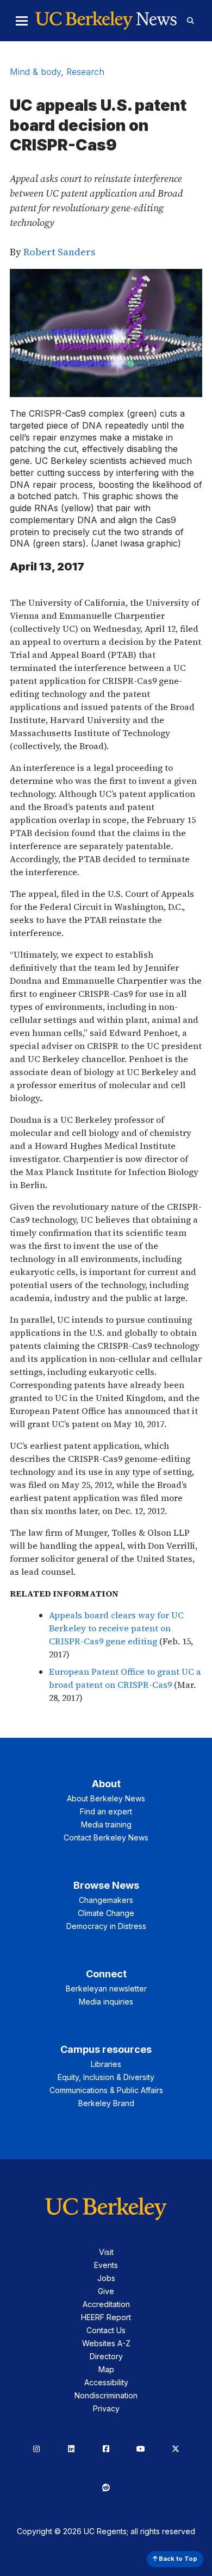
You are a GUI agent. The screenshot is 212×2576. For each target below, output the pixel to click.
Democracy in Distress (106, 1926)
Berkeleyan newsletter (106, 1988)
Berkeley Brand (106, 2103)
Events (106, 2265)
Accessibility (106, 2382)
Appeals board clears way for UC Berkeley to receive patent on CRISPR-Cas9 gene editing (116, 1628)
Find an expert (106, 1811)
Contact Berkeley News (106, 1837)
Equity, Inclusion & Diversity (106, 2077)
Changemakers (106, 1900)
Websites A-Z (106, 2343)
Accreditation (106, 2304)
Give (106, 2291)
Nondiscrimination (106, 2395)
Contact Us (106, 2330)
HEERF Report (106, 2317)
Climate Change (106, 1913)
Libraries (106, 2064)
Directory (106, 2356)
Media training (106, 1824)
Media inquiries (106, 2002)
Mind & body (35, 72)
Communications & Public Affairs (106, 2090)
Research (85, 72)
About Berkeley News (106, 1798)
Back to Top (177, 2559)
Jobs (106, 2278)
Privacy (106, 2408)
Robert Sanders (59, 252)
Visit (106, 2252)
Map (106, 2369)
